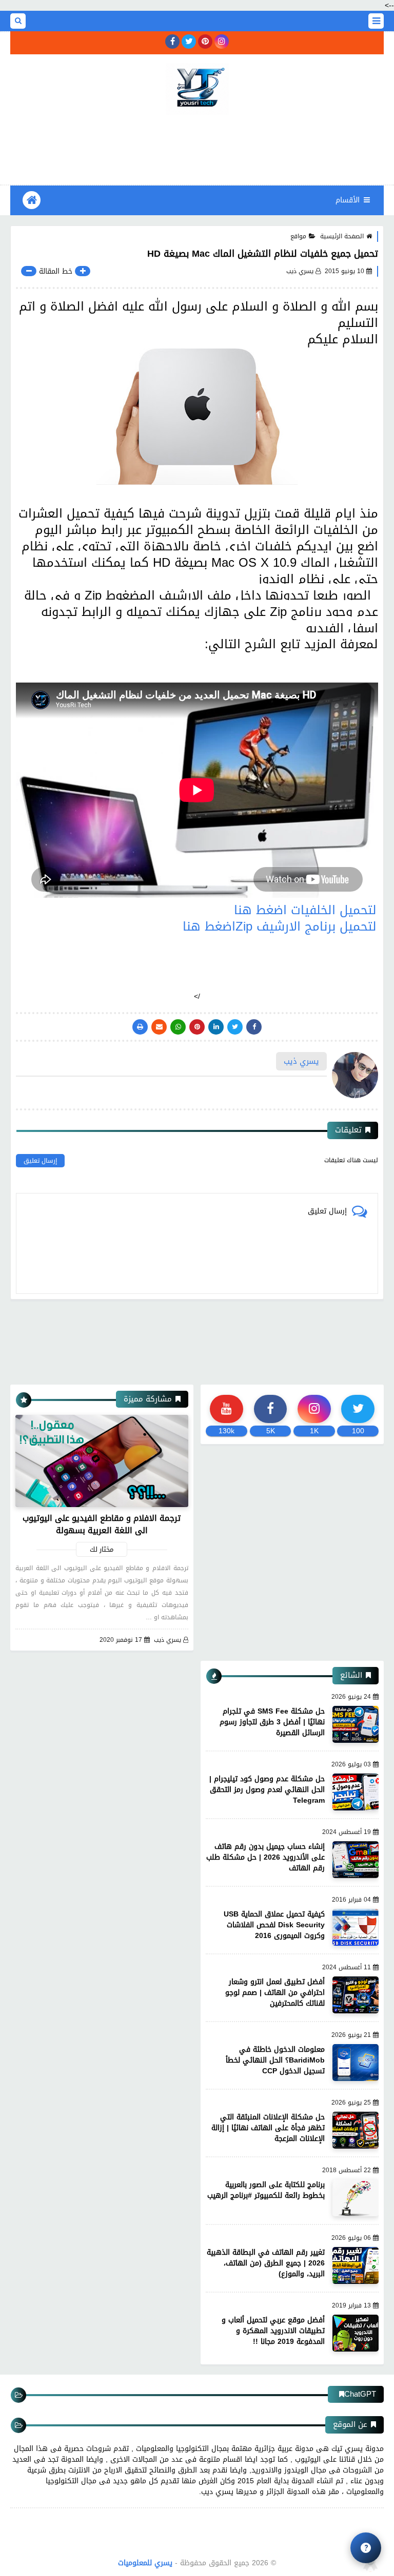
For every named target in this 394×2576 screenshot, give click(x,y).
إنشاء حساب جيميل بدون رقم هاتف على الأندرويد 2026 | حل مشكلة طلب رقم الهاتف (265, 1857)
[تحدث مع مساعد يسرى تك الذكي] (366, 2548)
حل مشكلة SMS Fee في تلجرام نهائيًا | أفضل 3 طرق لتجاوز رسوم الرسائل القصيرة (272, 1722)
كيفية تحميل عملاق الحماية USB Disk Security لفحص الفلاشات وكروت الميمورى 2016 (274, 1925)
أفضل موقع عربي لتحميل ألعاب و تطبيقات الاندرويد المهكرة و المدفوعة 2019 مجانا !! (273, 2331)
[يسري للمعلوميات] (197, 89)
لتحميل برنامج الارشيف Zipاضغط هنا (280, 926)
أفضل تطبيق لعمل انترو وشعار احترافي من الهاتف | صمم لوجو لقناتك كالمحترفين (275, 1993)
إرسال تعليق (40, 1161)
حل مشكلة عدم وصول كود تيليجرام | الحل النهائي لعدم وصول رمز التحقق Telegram (267, 1790)
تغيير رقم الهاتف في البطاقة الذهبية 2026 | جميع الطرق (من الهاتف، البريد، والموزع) (266, 2263)
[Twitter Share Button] (235, 1027)
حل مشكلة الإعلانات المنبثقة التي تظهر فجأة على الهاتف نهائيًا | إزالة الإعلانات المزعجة (268, 2128)
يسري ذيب (168, 1640)
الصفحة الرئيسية (342, 236)
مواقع (298, 236)
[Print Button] (140, 1027)
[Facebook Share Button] (254, 1027)
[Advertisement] (197, 148)
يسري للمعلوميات (145, 2563)
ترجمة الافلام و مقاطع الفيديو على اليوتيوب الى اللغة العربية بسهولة (102, 1524)
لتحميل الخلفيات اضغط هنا (305, 910)
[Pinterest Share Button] (216, 1027)
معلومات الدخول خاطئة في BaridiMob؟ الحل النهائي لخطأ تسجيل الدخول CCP (275, 2060)
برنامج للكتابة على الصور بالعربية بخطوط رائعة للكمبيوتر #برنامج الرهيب (266, 2190)
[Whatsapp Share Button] (178, 1027)
